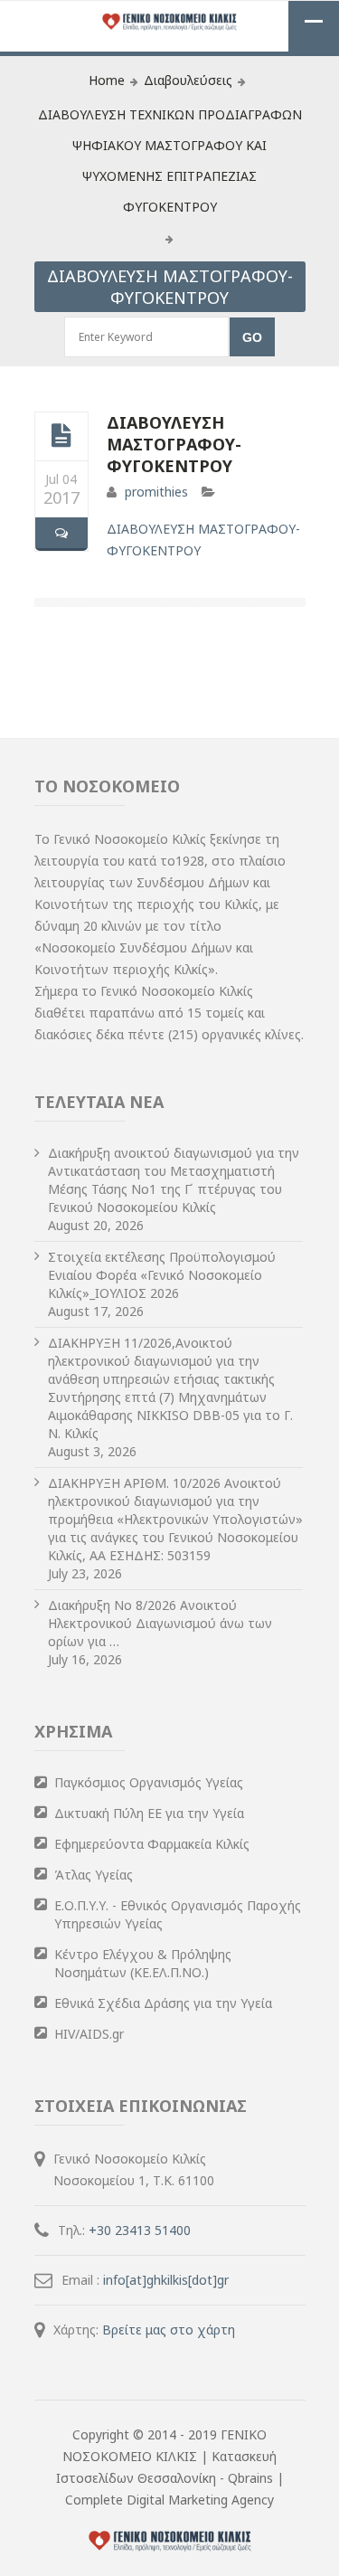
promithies (156, 492)
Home (107, 80)
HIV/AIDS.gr (89, 2034)
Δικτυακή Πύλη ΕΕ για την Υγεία (149, 1813)
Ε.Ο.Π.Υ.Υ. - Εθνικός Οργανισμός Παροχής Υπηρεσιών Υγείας (178, 1914)
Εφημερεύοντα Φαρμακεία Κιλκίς (152, 1844)
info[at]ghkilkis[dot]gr (166, 2280)
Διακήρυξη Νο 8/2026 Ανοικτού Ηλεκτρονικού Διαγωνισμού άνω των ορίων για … (160, 1623)
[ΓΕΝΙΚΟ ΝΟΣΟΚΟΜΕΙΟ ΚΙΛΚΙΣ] (170, 23)
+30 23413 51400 (140, 2230)
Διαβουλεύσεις (188, 80)
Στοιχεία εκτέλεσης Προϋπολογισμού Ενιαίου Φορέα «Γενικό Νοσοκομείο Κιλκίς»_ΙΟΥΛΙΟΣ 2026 (162, 1275)
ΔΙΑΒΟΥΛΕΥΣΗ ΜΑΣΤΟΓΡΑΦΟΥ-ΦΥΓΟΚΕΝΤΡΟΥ (174, 444)
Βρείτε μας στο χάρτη (169, 2330)
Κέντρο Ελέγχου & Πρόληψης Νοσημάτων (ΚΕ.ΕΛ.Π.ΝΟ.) (143, 1963)
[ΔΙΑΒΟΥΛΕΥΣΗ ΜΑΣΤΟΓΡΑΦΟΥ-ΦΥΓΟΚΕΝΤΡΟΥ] (61, 436)
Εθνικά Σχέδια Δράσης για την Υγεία (163, 2003)
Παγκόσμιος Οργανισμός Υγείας (149, 1782)
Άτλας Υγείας (94, 1875)
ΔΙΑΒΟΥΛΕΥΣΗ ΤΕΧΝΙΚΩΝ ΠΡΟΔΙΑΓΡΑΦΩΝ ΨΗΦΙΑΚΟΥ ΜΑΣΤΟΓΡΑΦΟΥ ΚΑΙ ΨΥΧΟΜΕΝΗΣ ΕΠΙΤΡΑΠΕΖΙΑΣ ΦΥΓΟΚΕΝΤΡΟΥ (170, 161)
